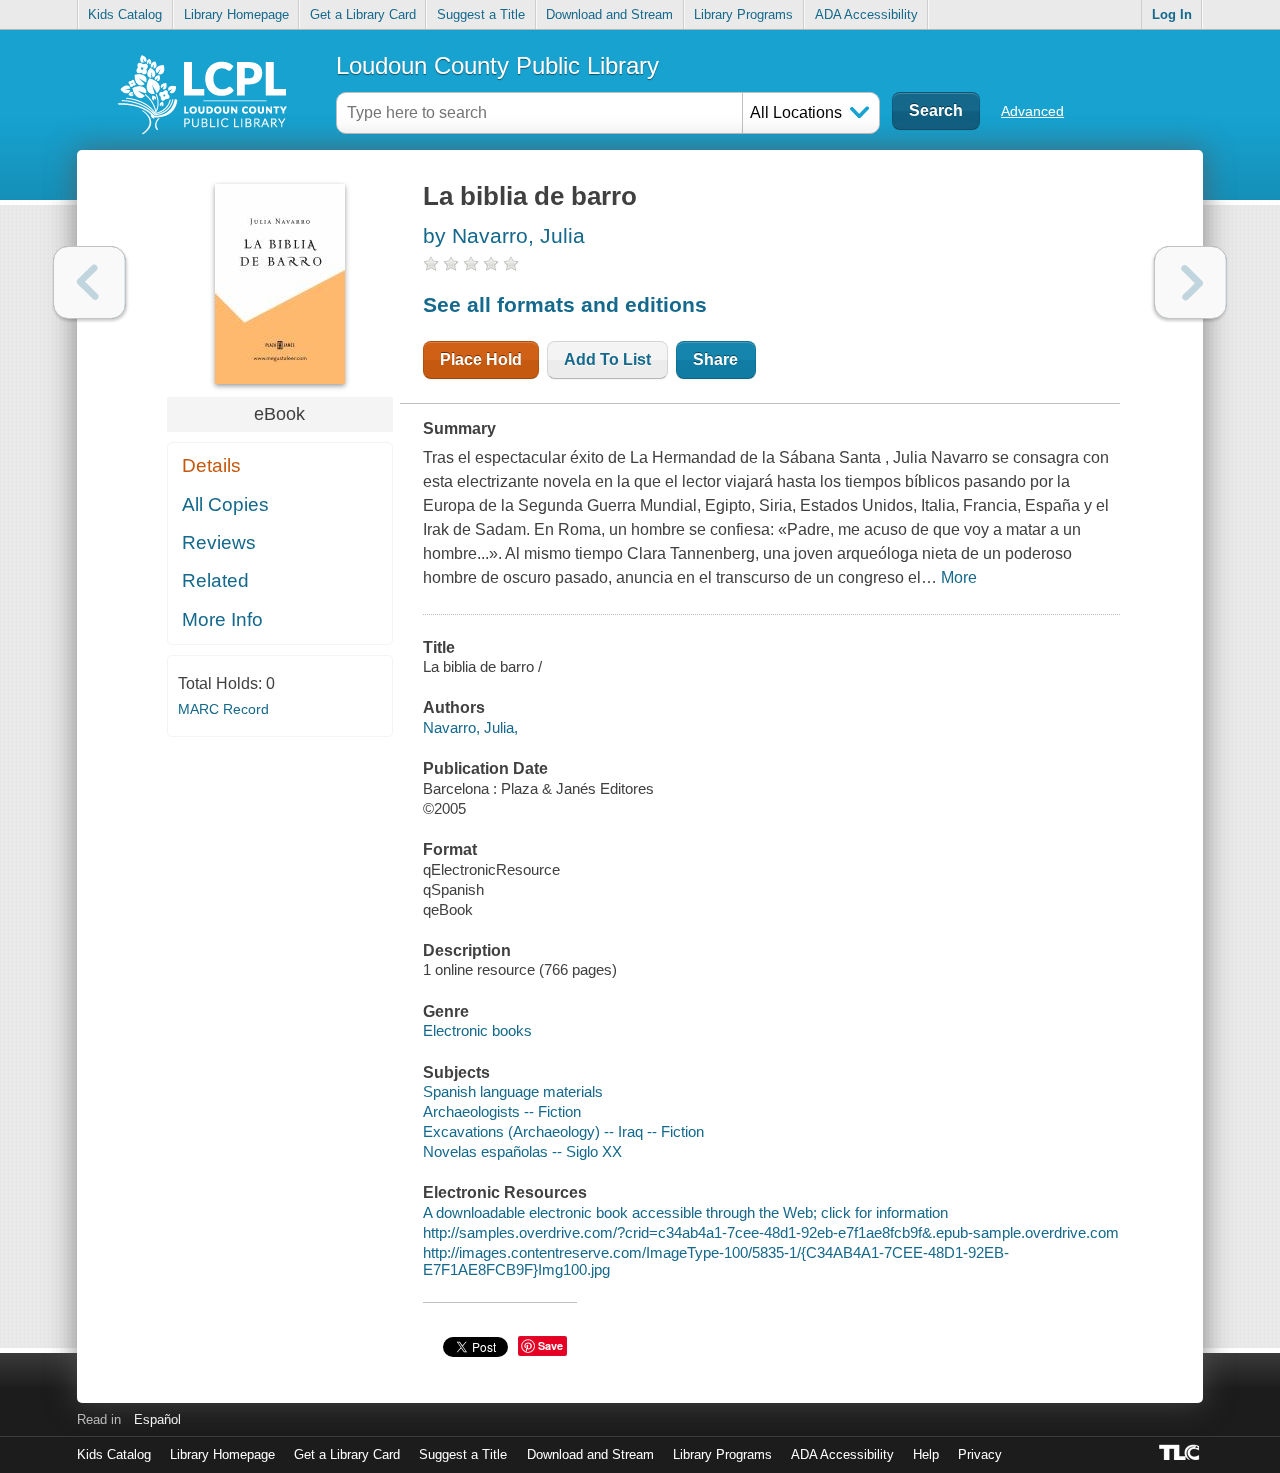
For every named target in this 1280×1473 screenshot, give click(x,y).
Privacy (980, 1454)
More (959, 577)
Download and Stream (609, 14)
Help (926, 1454)
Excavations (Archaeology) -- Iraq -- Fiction (563, 1131)
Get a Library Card (363, 14)
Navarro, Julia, (470, 727)
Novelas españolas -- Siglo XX (522, 1151)
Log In (1172, 14)
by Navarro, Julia (504, 235)
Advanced (1032, 111)
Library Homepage (236, 14)
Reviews (219, 542)
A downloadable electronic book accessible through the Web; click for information (685, 1212)
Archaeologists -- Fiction (502, 1111)
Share (715, 359)
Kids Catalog (125, 14)
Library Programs (743, 14)
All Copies (225, 504)
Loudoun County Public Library (497, 65)
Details (211, 465)
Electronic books (477, 1030)
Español (157, 1419)
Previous (89, 282)
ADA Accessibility (866, 14)
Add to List (607, 359)
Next (1190, 282)
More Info (222, 619)
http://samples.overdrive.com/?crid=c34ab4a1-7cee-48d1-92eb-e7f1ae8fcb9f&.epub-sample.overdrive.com (771, 1232)
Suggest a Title (481, 14)
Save (550, 1345)
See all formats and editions (565, 304)
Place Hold (481, 359)
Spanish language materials (513, 1091)
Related (215, 580)
